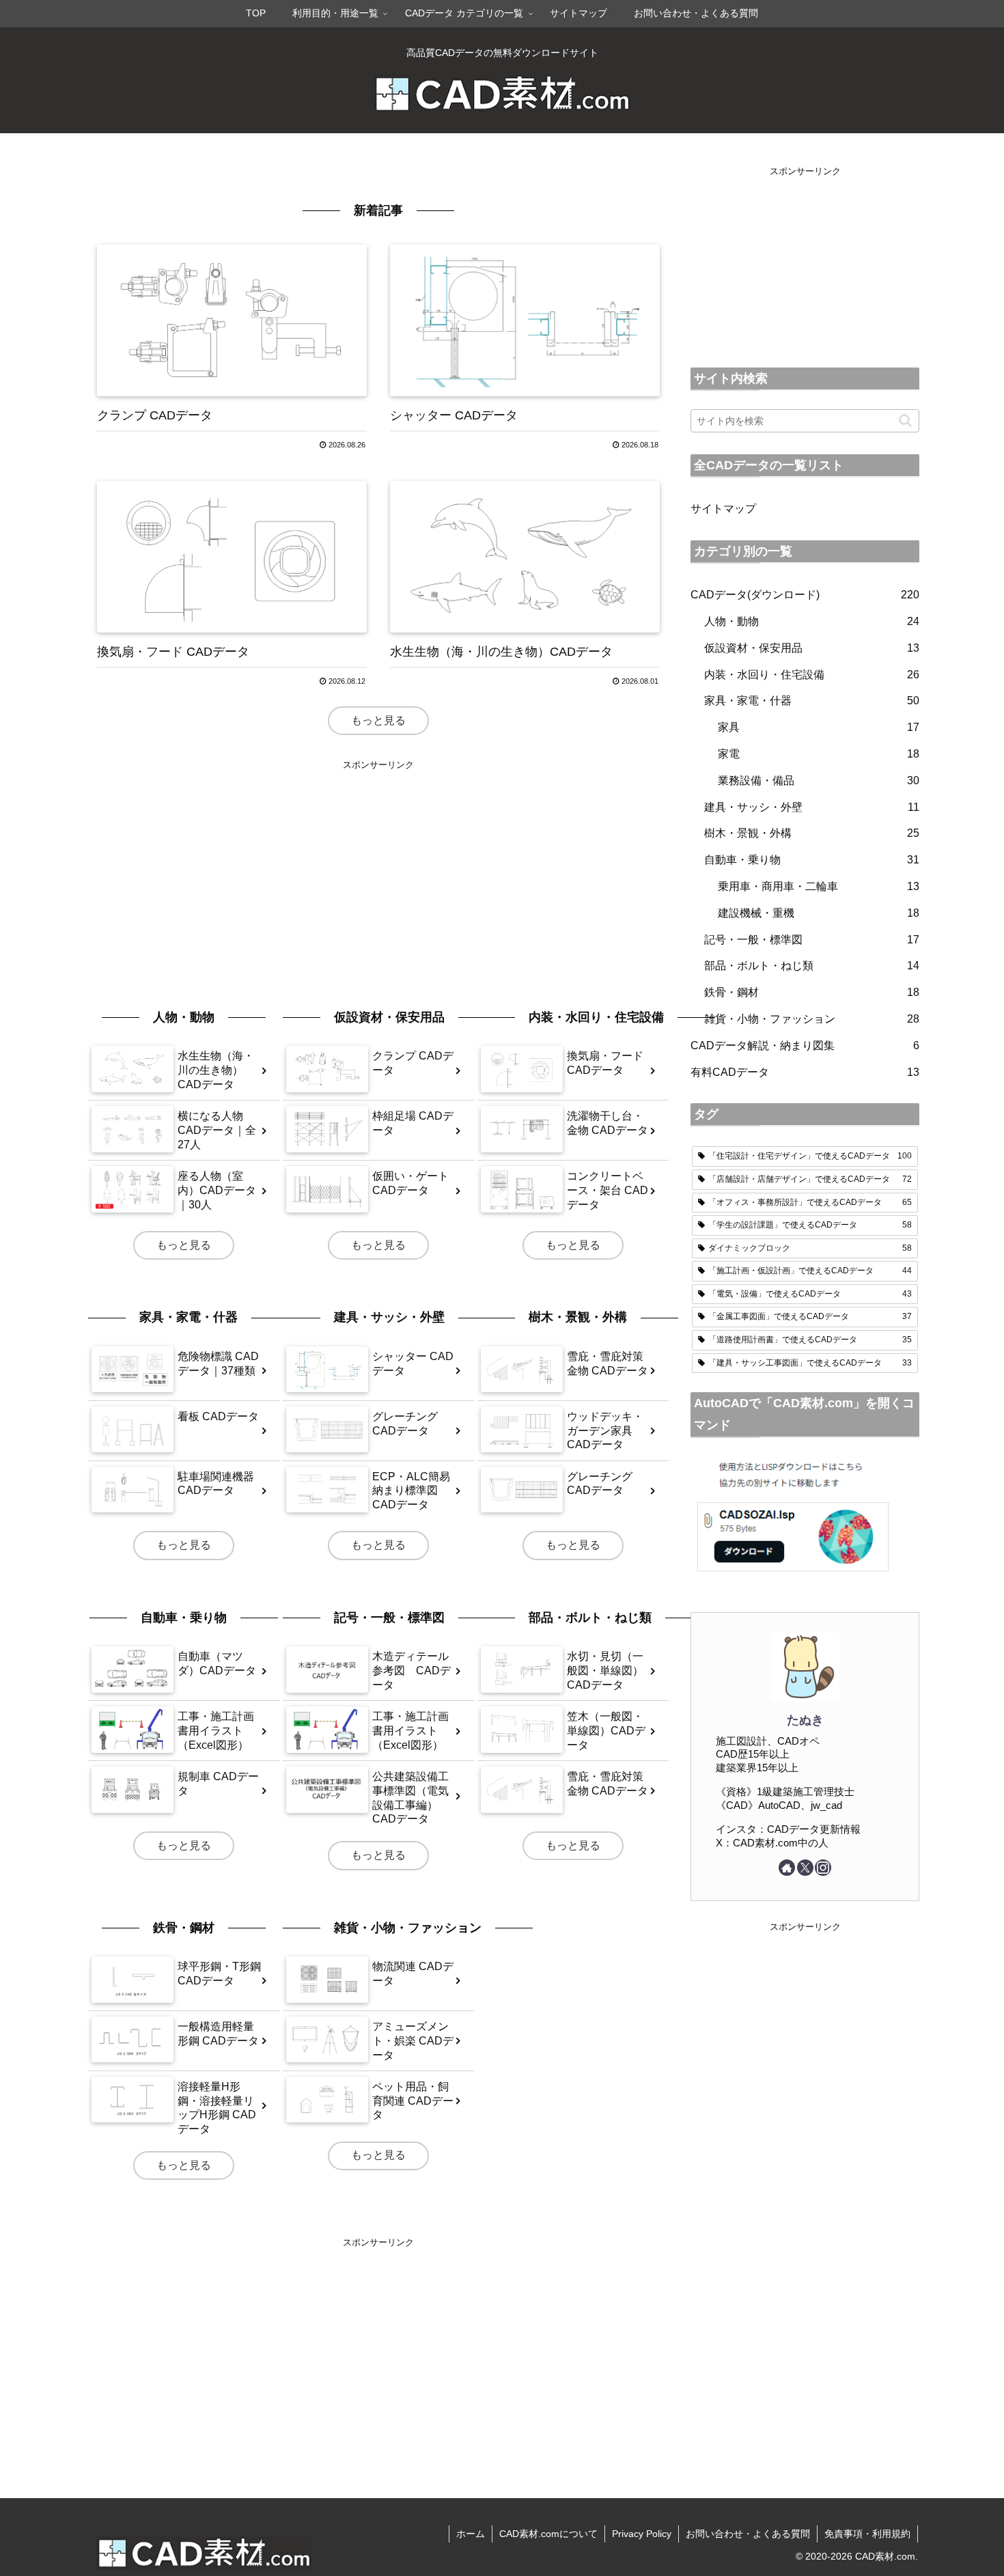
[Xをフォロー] (805, 1868)
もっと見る (378, 720)
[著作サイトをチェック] (787, 1868)
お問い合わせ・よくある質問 (748, 2534)
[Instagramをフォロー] (823, 1868)
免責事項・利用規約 (867, 2534)
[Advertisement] (378, 868)
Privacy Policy (642, 2534)
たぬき (805, 1720)
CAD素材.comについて (548, 2534)
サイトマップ (723, 509)
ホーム (471, 2534)
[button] (905, 420)
